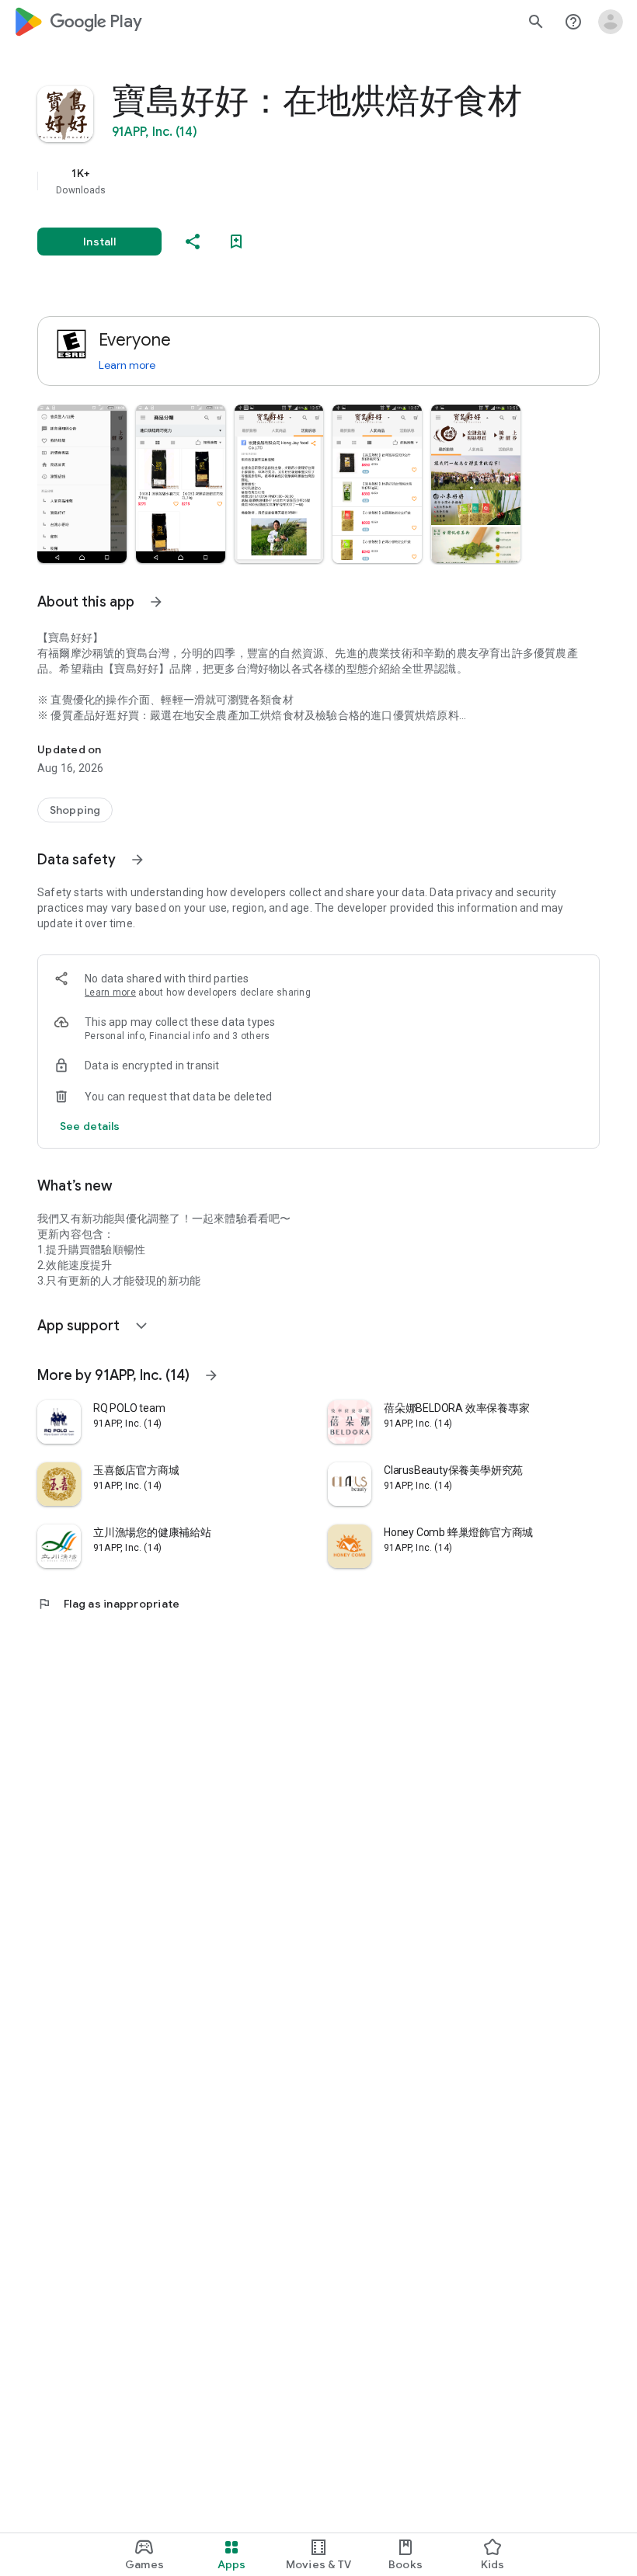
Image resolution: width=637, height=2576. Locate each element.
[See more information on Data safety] (137, 860)
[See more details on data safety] (90, 1126)
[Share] (193, 242)
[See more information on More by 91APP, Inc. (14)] (211, 1375)
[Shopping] (75, 810)
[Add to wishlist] (236, 242)
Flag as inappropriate (108, 1604)
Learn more (127, 365)
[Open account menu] (611, 22)
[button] (82, 484)
